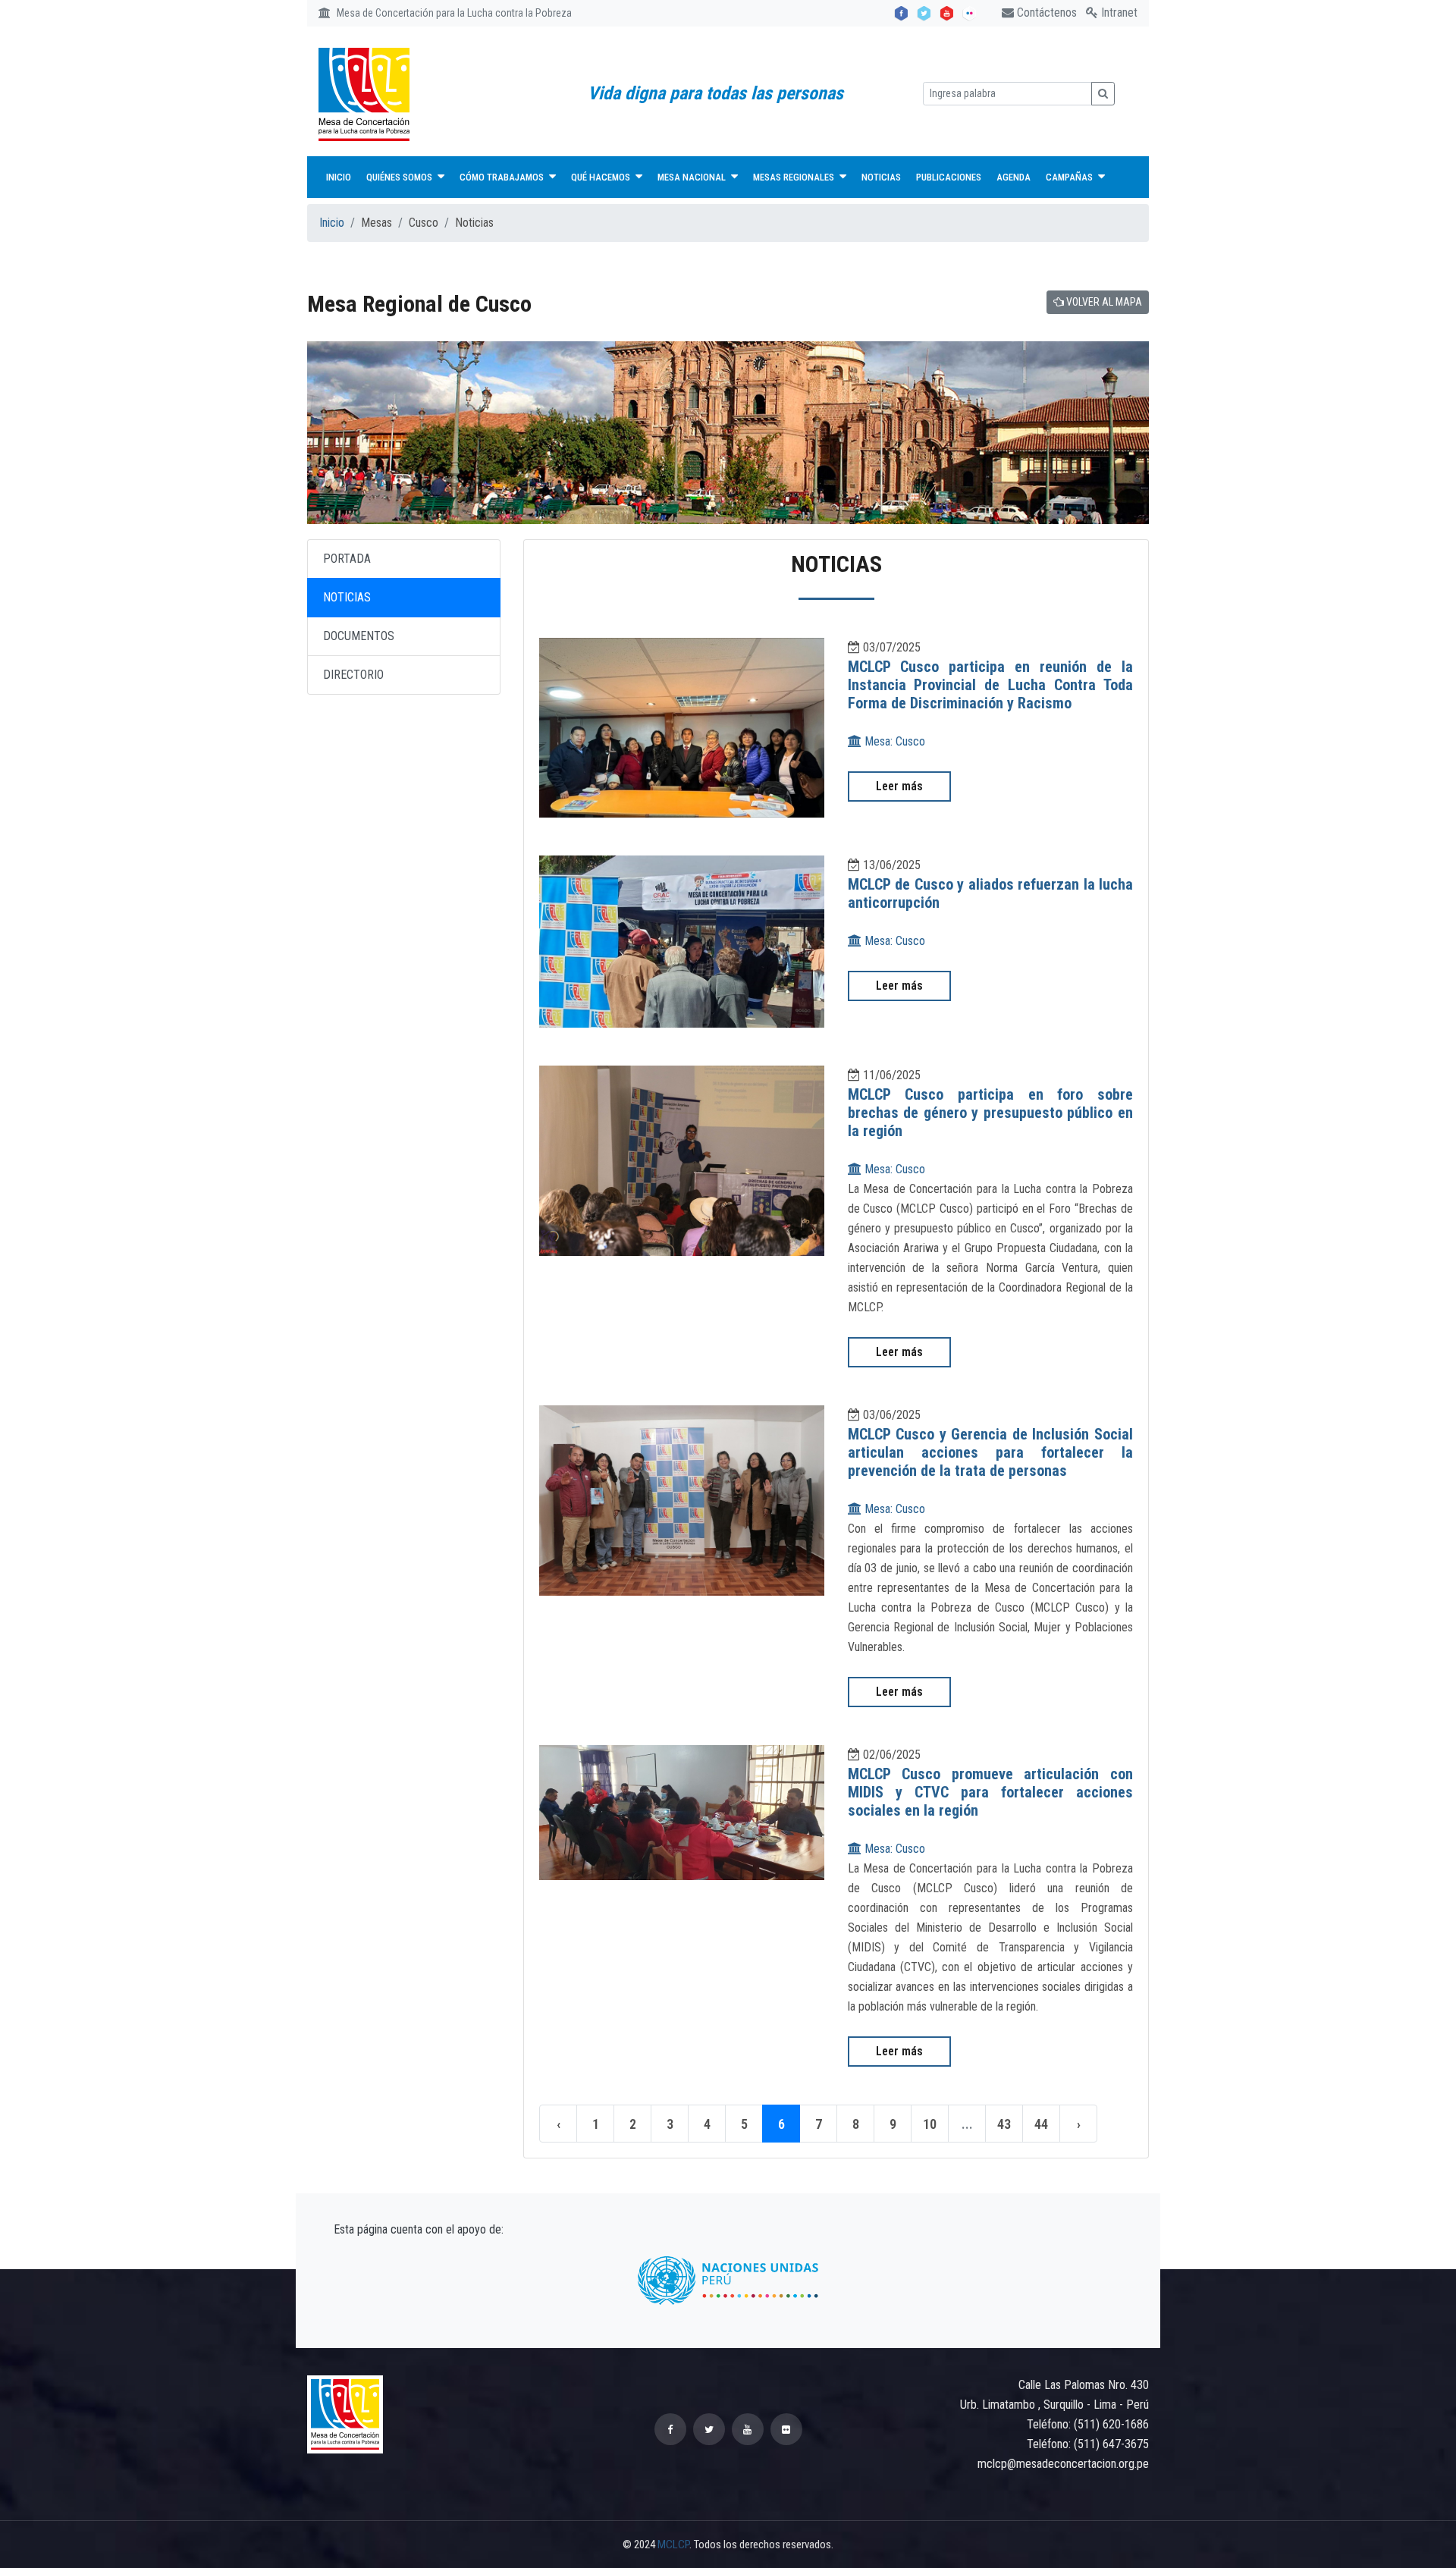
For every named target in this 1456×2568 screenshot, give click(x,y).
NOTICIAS (347, 597)
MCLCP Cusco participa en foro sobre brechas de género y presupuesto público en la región (991, 1113)
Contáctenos (1045, 13)
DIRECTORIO (353, 675)
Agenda (1014, 177)
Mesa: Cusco (893, 741)
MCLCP (673, 2544)
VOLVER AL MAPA (1103, 302)
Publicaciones (949, 177)
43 (1004, 2124)
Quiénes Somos (400, 177)
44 (1041, 2124)
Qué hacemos (602, 177)
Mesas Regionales (795, 177)
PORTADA (347, 559)
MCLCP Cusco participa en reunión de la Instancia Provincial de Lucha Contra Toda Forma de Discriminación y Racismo (991, 685)
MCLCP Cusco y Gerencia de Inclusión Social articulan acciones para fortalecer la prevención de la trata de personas (991, 1452)
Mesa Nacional (693, 177)
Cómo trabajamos (503, 177)
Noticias (881, 177)
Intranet (1118, 13)
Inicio (339, 177)
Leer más (899, 786)
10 (930, 2124)
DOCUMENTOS (359, 636)
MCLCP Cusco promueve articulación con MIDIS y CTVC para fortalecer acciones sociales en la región (991, 1792)
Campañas (1070, 177)
